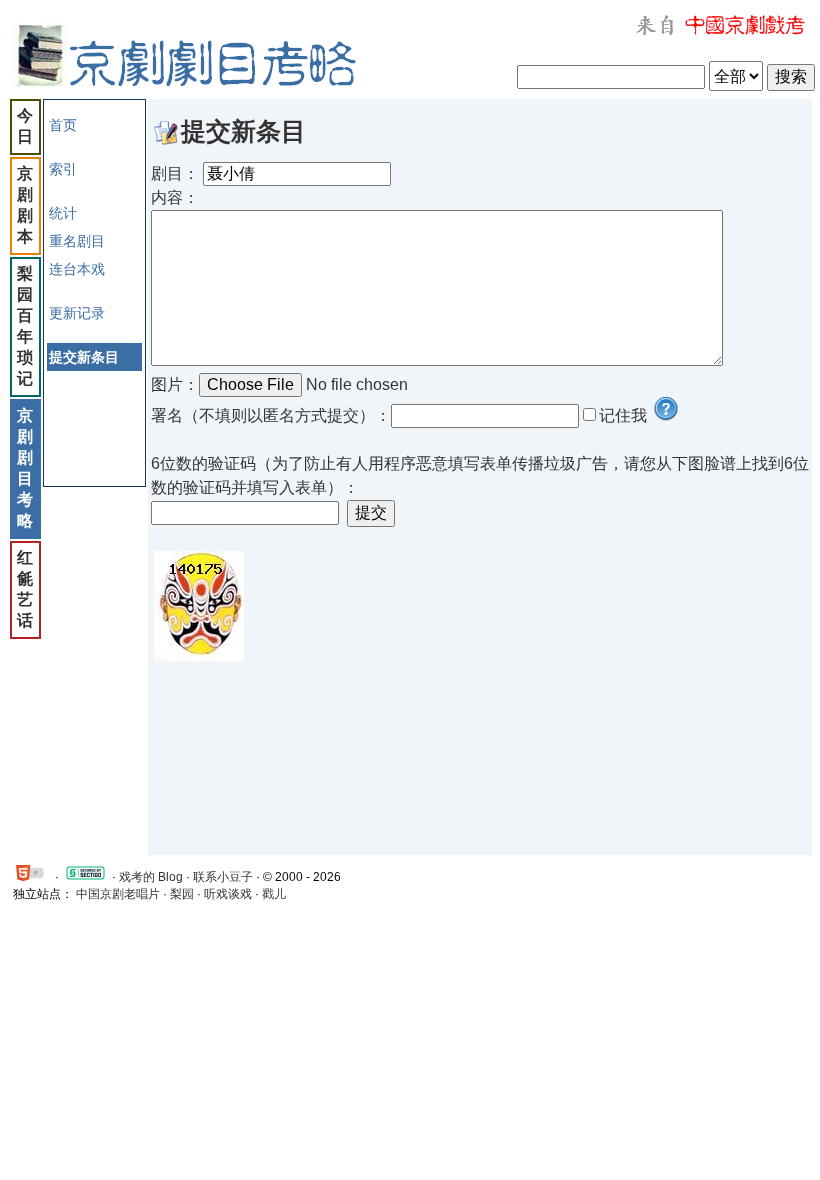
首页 (63, 125)
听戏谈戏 (228, 894)
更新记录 (77, 313)
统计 (63, 213)
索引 (63, 169)
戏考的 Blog (151, 877)
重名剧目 (77, 241)
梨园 (182, 894)
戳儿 (274, 894)
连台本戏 (77, 269)
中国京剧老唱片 (118, 894)
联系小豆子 (223, 877)
